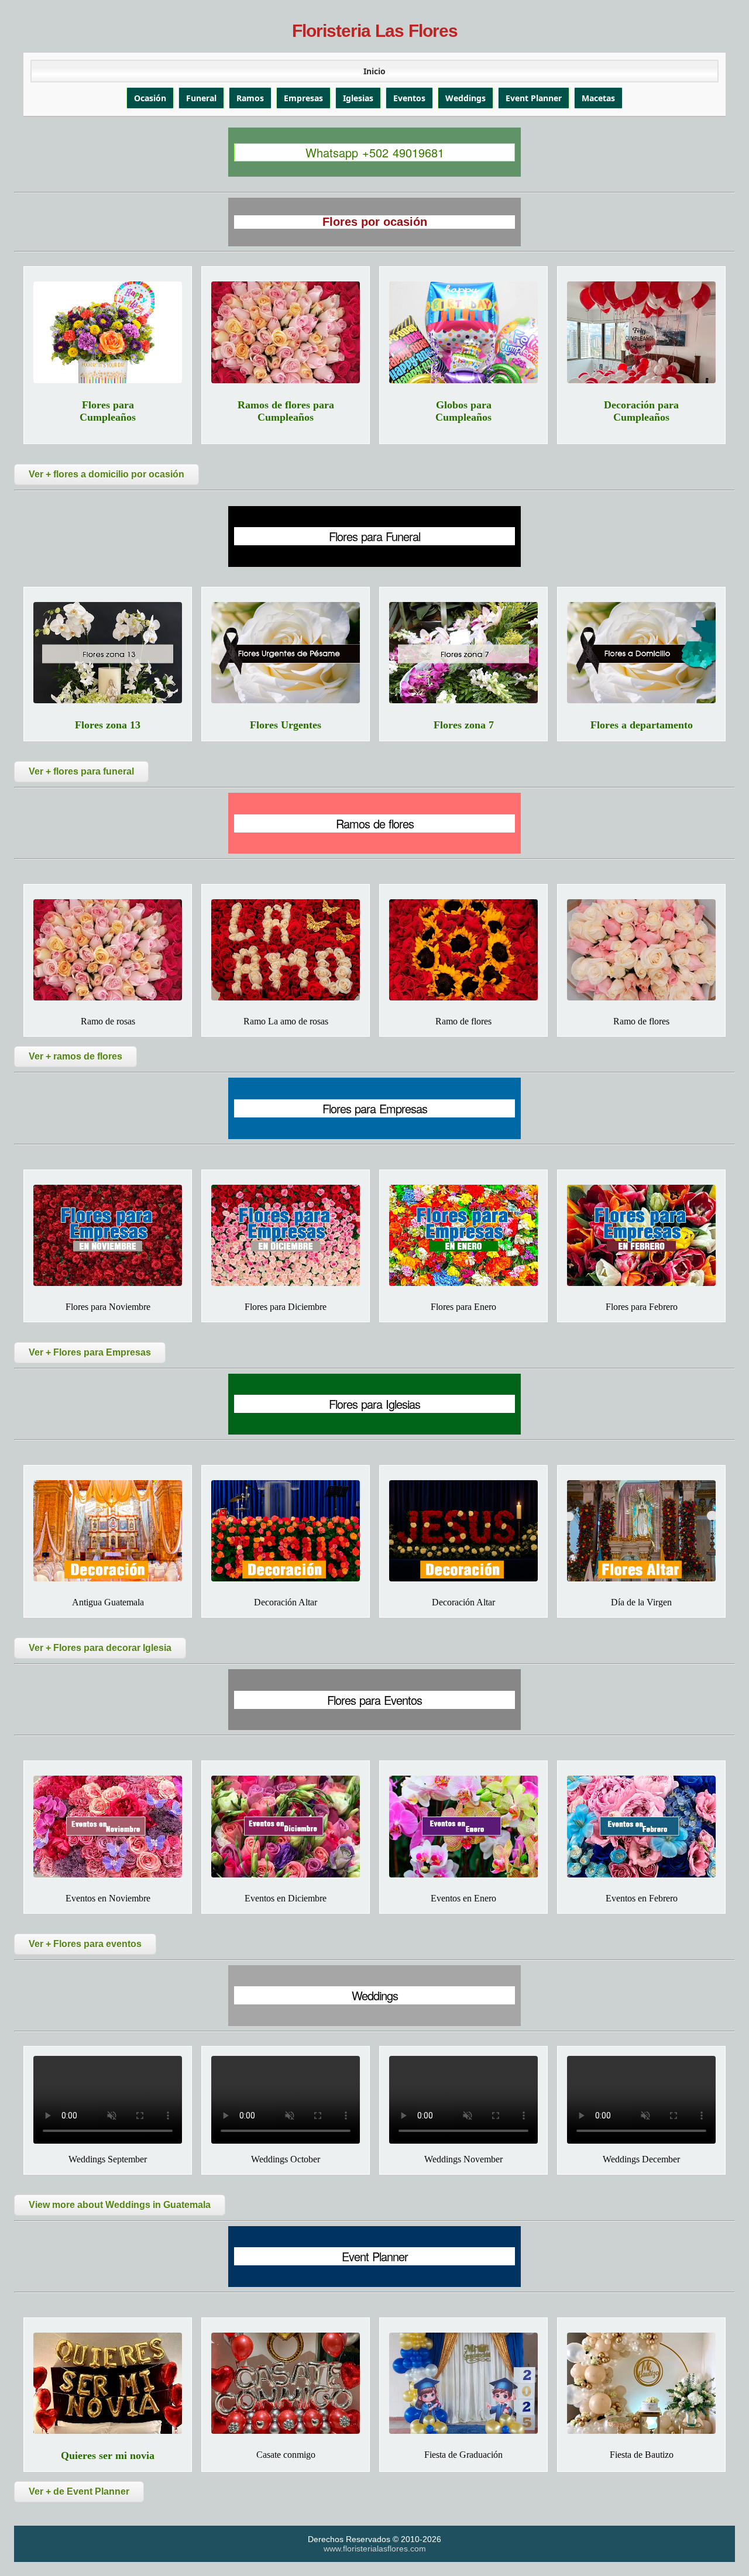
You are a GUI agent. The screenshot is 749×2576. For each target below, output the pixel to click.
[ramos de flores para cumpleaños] (286, 332)
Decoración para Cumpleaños (641, 411)
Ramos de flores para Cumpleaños (286, 411)
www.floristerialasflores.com (375, 2549)
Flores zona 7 (464, 725)
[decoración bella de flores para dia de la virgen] (641, 1531)
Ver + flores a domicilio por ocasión (106, 474)
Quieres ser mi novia (108, 2455)
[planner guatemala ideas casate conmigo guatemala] (286, 2383)
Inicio (374, 71)
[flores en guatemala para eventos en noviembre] (108, 1826)
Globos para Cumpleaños (463, 411)
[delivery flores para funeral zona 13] (108, 653)
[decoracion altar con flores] (463, 1531)
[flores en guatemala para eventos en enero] (463, 1826)
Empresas (303, 98)
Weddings (465, 98)
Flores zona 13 (108, 725)
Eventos (409, 98)
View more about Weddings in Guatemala (120, 2205)
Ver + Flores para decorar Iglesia (100, 1648)
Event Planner (534, 98)
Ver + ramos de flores (75, 1056)
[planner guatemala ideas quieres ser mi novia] (108, 2383)
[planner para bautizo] (641, 2383)
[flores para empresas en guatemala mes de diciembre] (286, 1235)
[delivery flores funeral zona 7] (463, 653)
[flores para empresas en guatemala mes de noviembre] (108, 1235)
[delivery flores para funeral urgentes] (286, 653)
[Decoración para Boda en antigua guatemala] (108, 1531)
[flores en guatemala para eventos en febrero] (641, 1826)
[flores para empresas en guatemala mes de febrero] (641, 1235)
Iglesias (358, 98)
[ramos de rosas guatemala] (286, 950)
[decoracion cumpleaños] (641, 332)
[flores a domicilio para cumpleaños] (108, 332)
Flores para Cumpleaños (108, 411)
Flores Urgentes (286, 725)
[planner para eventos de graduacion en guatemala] (463, 2383)
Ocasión (150, 98)
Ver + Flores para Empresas (90, 1352)
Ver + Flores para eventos (85, 1944)
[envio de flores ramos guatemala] (463, 950)
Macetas (598, 98)
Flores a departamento (642, 725)
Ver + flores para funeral (81, 771)
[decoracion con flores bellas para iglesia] (286, 1531)
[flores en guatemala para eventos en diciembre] (286, 1826)
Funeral (201, 98)
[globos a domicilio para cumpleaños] (463, 332)
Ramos (250, 98)
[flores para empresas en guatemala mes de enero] (463, 1235)
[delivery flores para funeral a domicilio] (641, 653)
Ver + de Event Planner (79, 2491)
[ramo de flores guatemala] (641, 950)
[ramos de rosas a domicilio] (108, 950)
